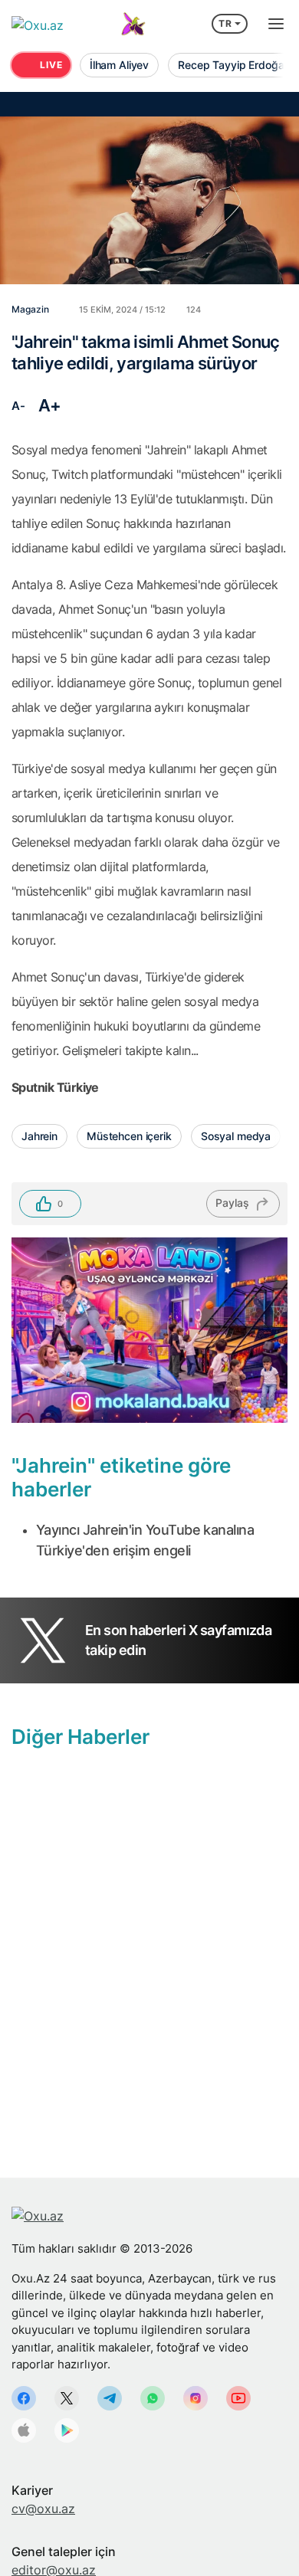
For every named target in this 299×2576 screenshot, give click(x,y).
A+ (50, 405)
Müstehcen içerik (129, 1136)
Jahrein (39, 1136)
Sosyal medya (236, 1136)
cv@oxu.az (43, 2509)
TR (225, 23)
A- (18, 406)
